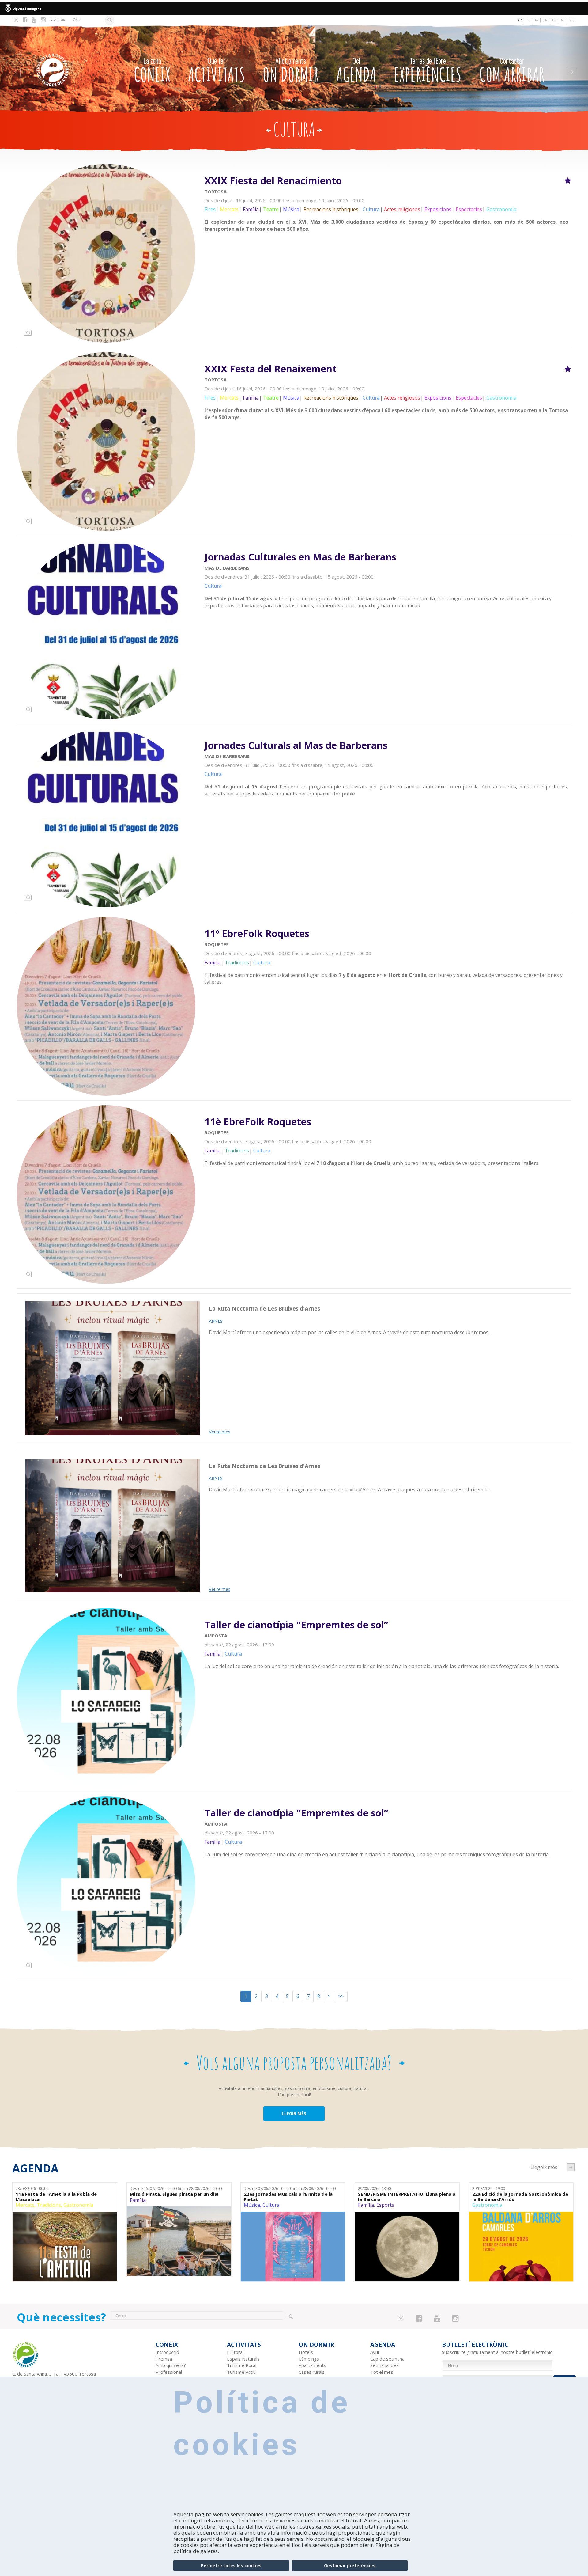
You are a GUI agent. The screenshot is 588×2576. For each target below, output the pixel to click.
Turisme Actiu (241, 2372)
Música (252, 2205)
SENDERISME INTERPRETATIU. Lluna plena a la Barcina (407, 2197)
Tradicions (49, 2205)
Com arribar (512, 71)
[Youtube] (34, 20)
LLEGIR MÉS (294, 2113)
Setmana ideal (385, 2365)
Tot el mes (382, 2372)
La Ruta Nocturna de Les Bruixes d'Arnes (264, 1308)
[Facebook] (25, 20)
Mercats (25, 2205)
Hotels (306, 2352)
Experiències (428, 71)
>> (341, 1996)
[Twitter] (16, 20)
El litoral (235, 2352)
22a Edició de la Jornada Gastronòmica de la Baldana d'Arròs (520, 2197)
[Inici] (69, 61)
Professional (169, 2372)
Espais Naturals (243, 2359)
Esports (385, 2205)
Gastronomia (78, 2205)
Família (138, 2200)
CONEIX (152, 71)
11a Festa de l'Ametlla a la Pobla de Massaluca (56, 2197)
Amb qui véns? (171, 2365)
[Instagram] (43, 20)
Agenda (356, 71)
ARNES (216, 1321)
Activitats (217, 71)
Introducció (167, 2352)
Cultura (271, 2205)
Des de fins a (176, 2188)
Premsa (164, 2359)
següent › (571, 2167)
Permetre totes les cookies (231, 2565)
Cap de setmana (387, 2359)
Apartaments (312, 2365)
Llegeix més (388, 205)
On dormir (291, 71)
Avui (375, 2352)
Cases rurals (312, 2372)
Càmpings (309, 2359)
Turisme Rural (242, 2365)
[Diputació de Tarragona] (294, 8)
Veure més (220, 1432)
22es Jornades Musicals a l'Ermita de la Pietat (288, 2197)
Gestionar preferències (350, 2565)
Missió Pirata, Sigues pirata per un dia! (174, 2194)
